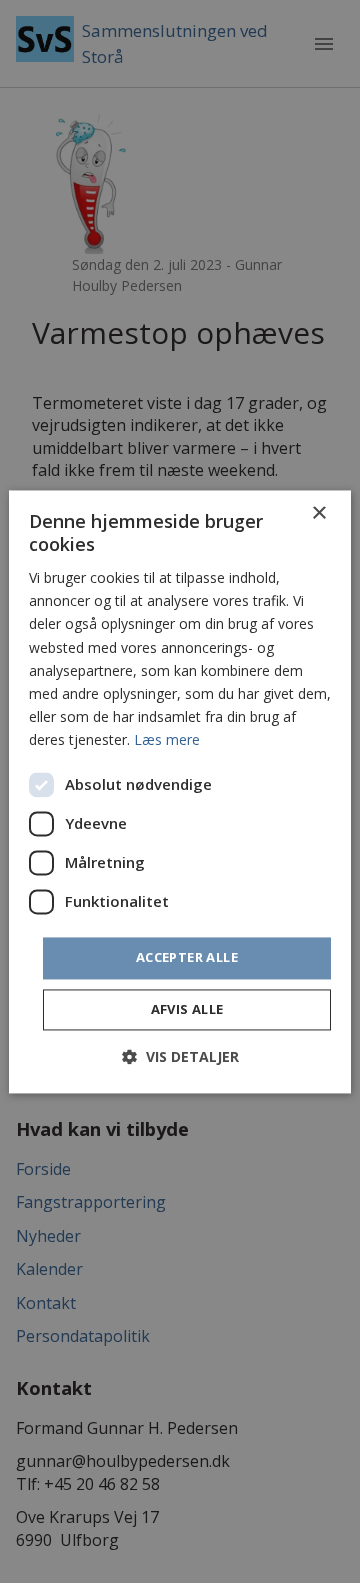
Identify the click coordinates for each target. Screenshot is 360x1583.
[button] (180, 1056)
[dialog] (180, 791)
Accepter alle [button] (187, 957)
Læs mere (167, 739)
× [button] (318, 513)
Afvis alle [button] (187, 1009)
